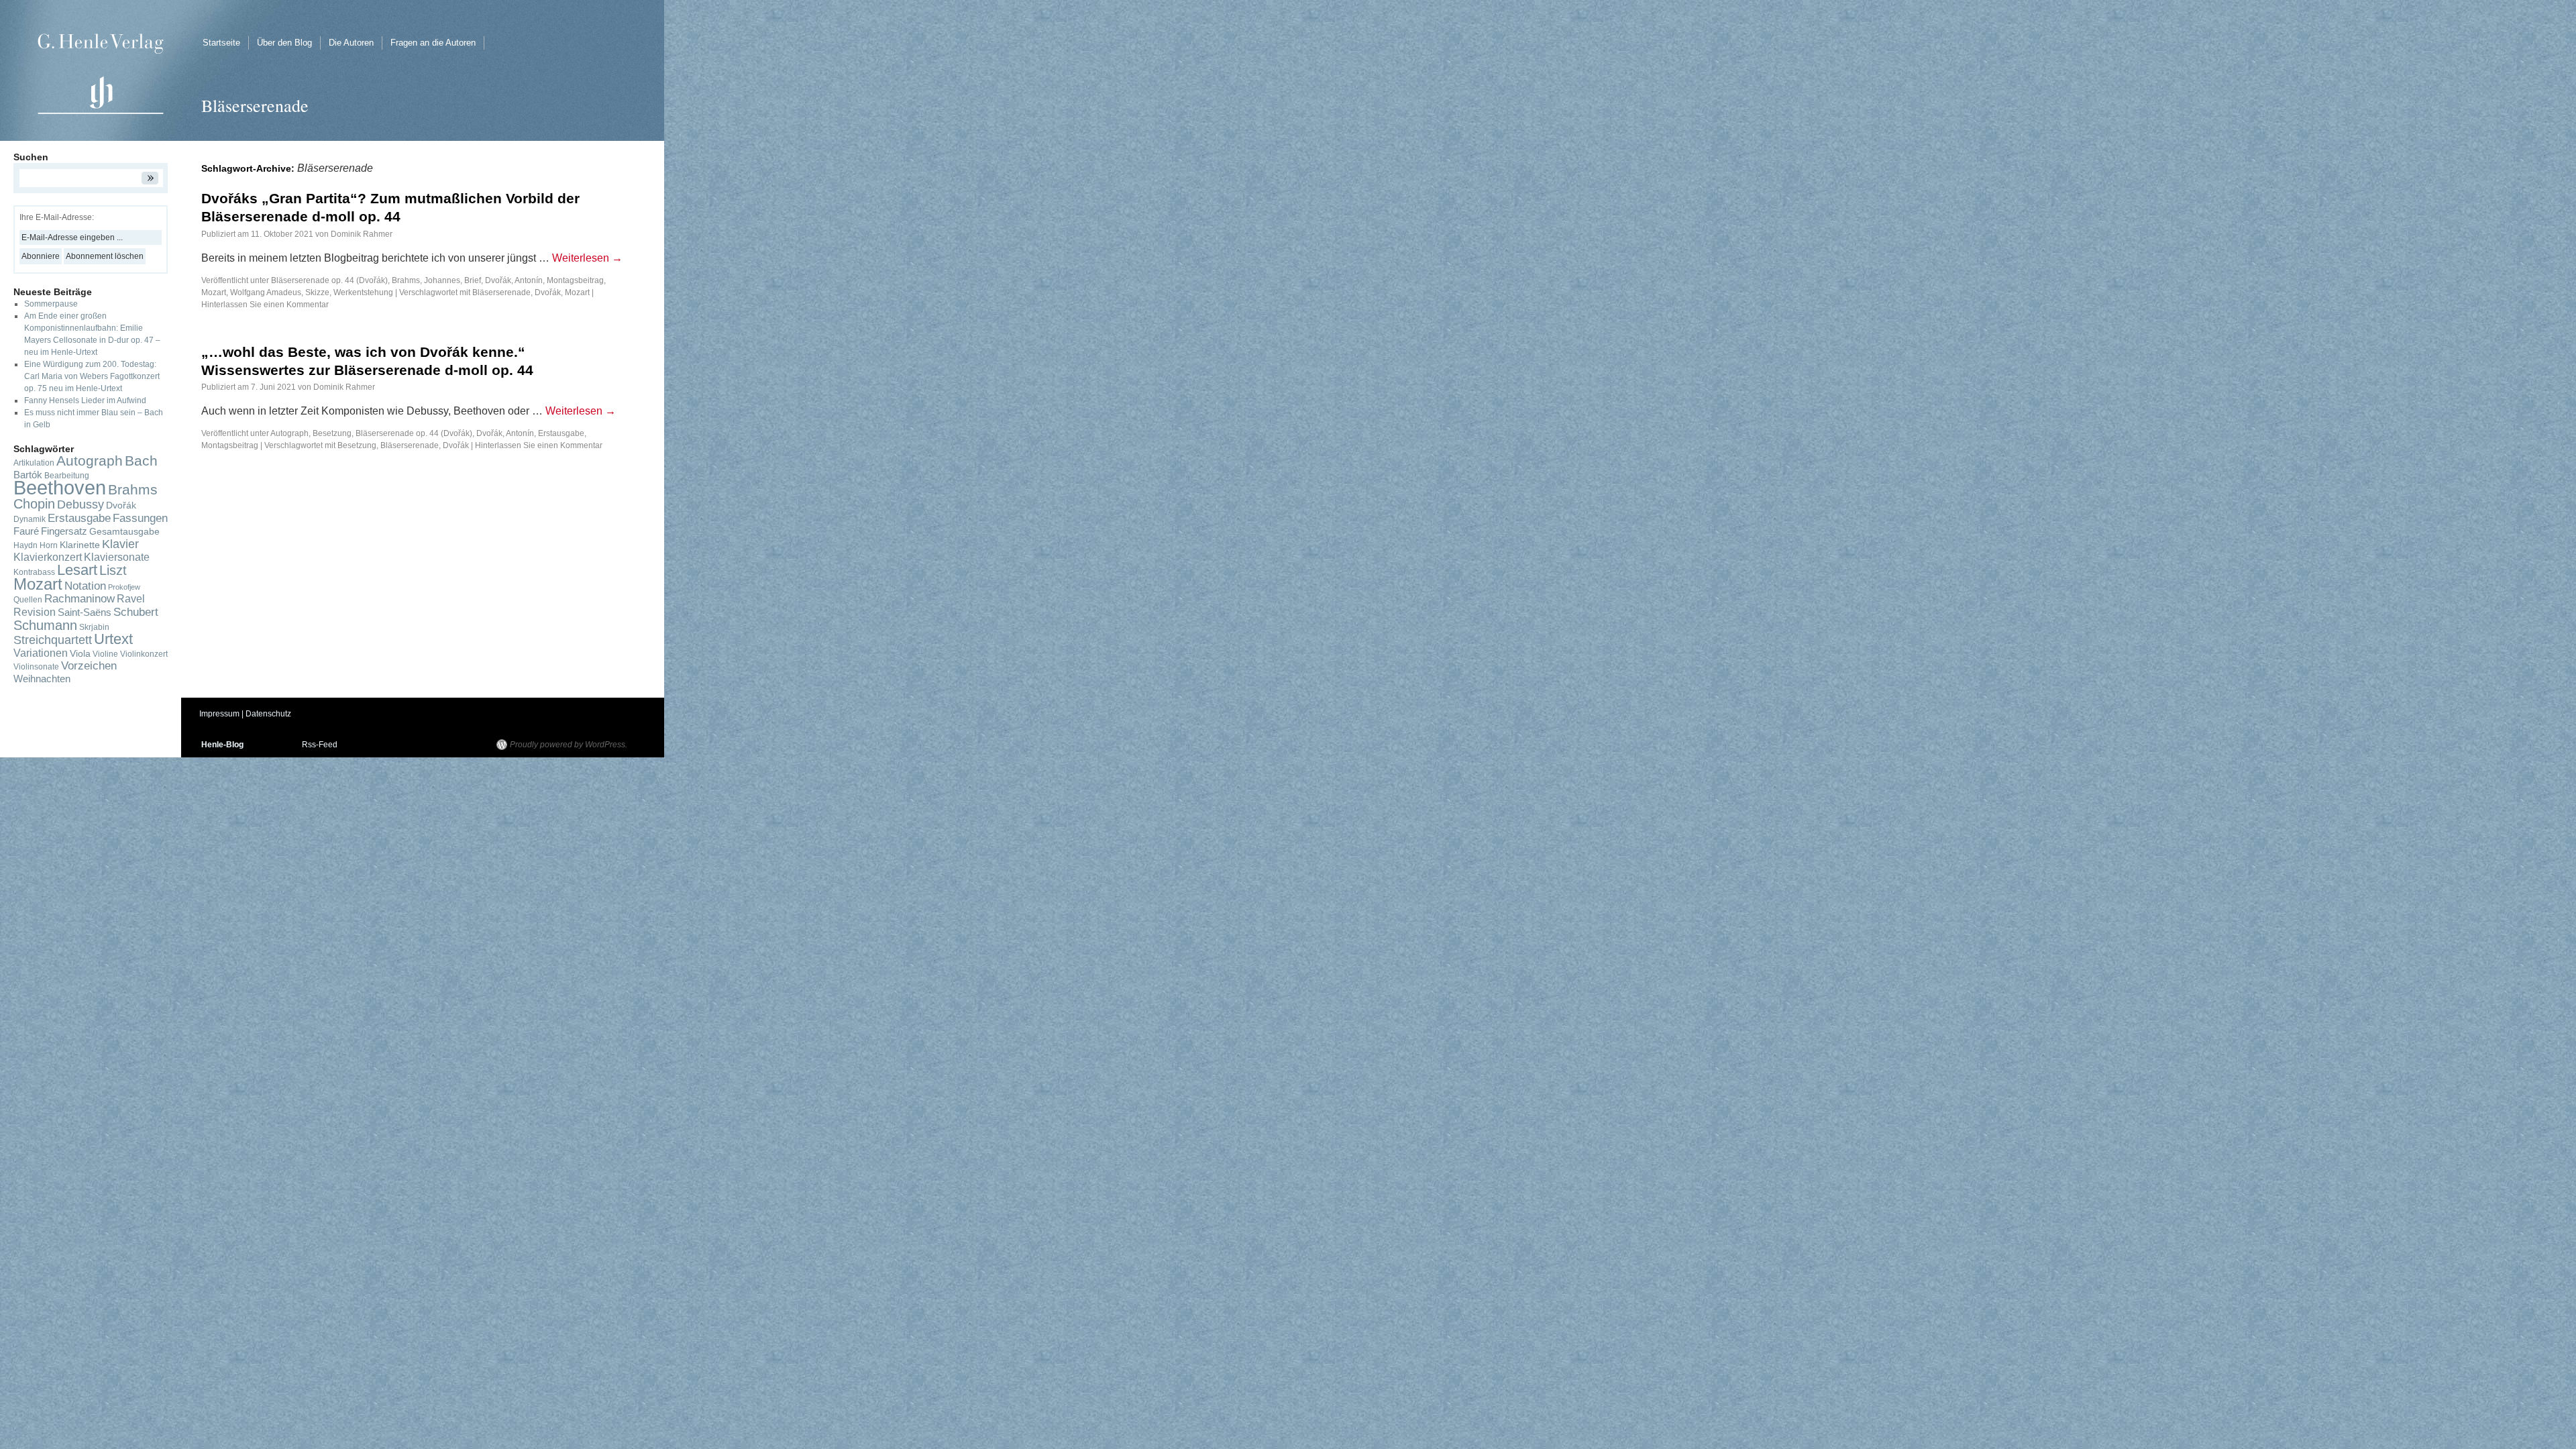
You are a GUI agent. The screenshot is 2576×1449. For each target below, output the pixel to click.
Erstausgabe (561, 433)
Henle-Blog (222, 745)
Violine (105, 654)
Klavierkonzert (48, 557)
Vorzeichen (89, 666)
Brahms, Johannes (426, 280)
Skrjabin (94, 627)
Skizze (317, 292)
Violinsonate (36, 667)
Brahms (133, 489)
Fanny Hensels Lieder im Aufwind (85, 400)
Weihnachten (42, 679)
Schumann (45, 625)
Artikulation (34, 463)
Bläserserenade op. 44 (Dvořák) (329, 280)
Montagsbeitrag (575, 280)
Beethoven (60, 487)
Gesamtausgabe (124, 532)
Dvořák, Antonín (514, 280)
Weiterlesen (587, 258)
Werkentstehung (363, 292)
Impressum (219, 714)
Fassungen (140, 518)
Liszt (113, 570)
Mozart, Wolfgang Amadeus (251, 292)
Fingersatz (64, 531)
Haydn (25, 545)
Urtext (113, 639)
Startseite (221, 43)
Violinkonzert (144, 654)
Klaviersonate (117, 557)
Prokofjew (124, 587)
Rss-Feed (320, 745)
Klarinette (80, 545)
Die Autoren (351, 43)
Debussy (80, 504)
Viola (80, 654)
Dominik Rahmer (362, 234)
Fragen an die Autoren (433, 43)
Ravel (131, 599)
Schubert (136, 612)
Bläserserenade (501, 292)
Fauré (26, 531)
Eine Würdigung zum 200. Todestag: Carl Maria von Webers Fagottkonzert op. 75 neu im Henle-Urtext (92, 376)
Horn (49, 545)
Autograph (289, 433)
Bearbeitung (67, 476)
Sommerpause (51, 304)
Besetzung (332, 433)
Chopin (34, 504)
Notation (85, 586)
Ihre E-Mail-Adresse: (57, 217)
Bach (141, 461)
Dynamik (30, 519)
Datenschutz (268, 714)
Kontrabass (34, 572)
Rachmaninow (79, 599)
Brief (473, 280)
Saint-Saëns (85, 612)
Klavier (120, 544)
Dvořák (548, 292)
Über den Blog (284, 43)
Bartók (28, 475)
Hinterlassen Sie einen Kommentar (265, 305)
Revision (35, 612)
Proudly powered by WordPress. (569, 745)
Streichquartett (53, 640)
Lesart (77, 570)
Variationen (41, 653)
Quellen (28, 600)
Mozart (577, 292)
